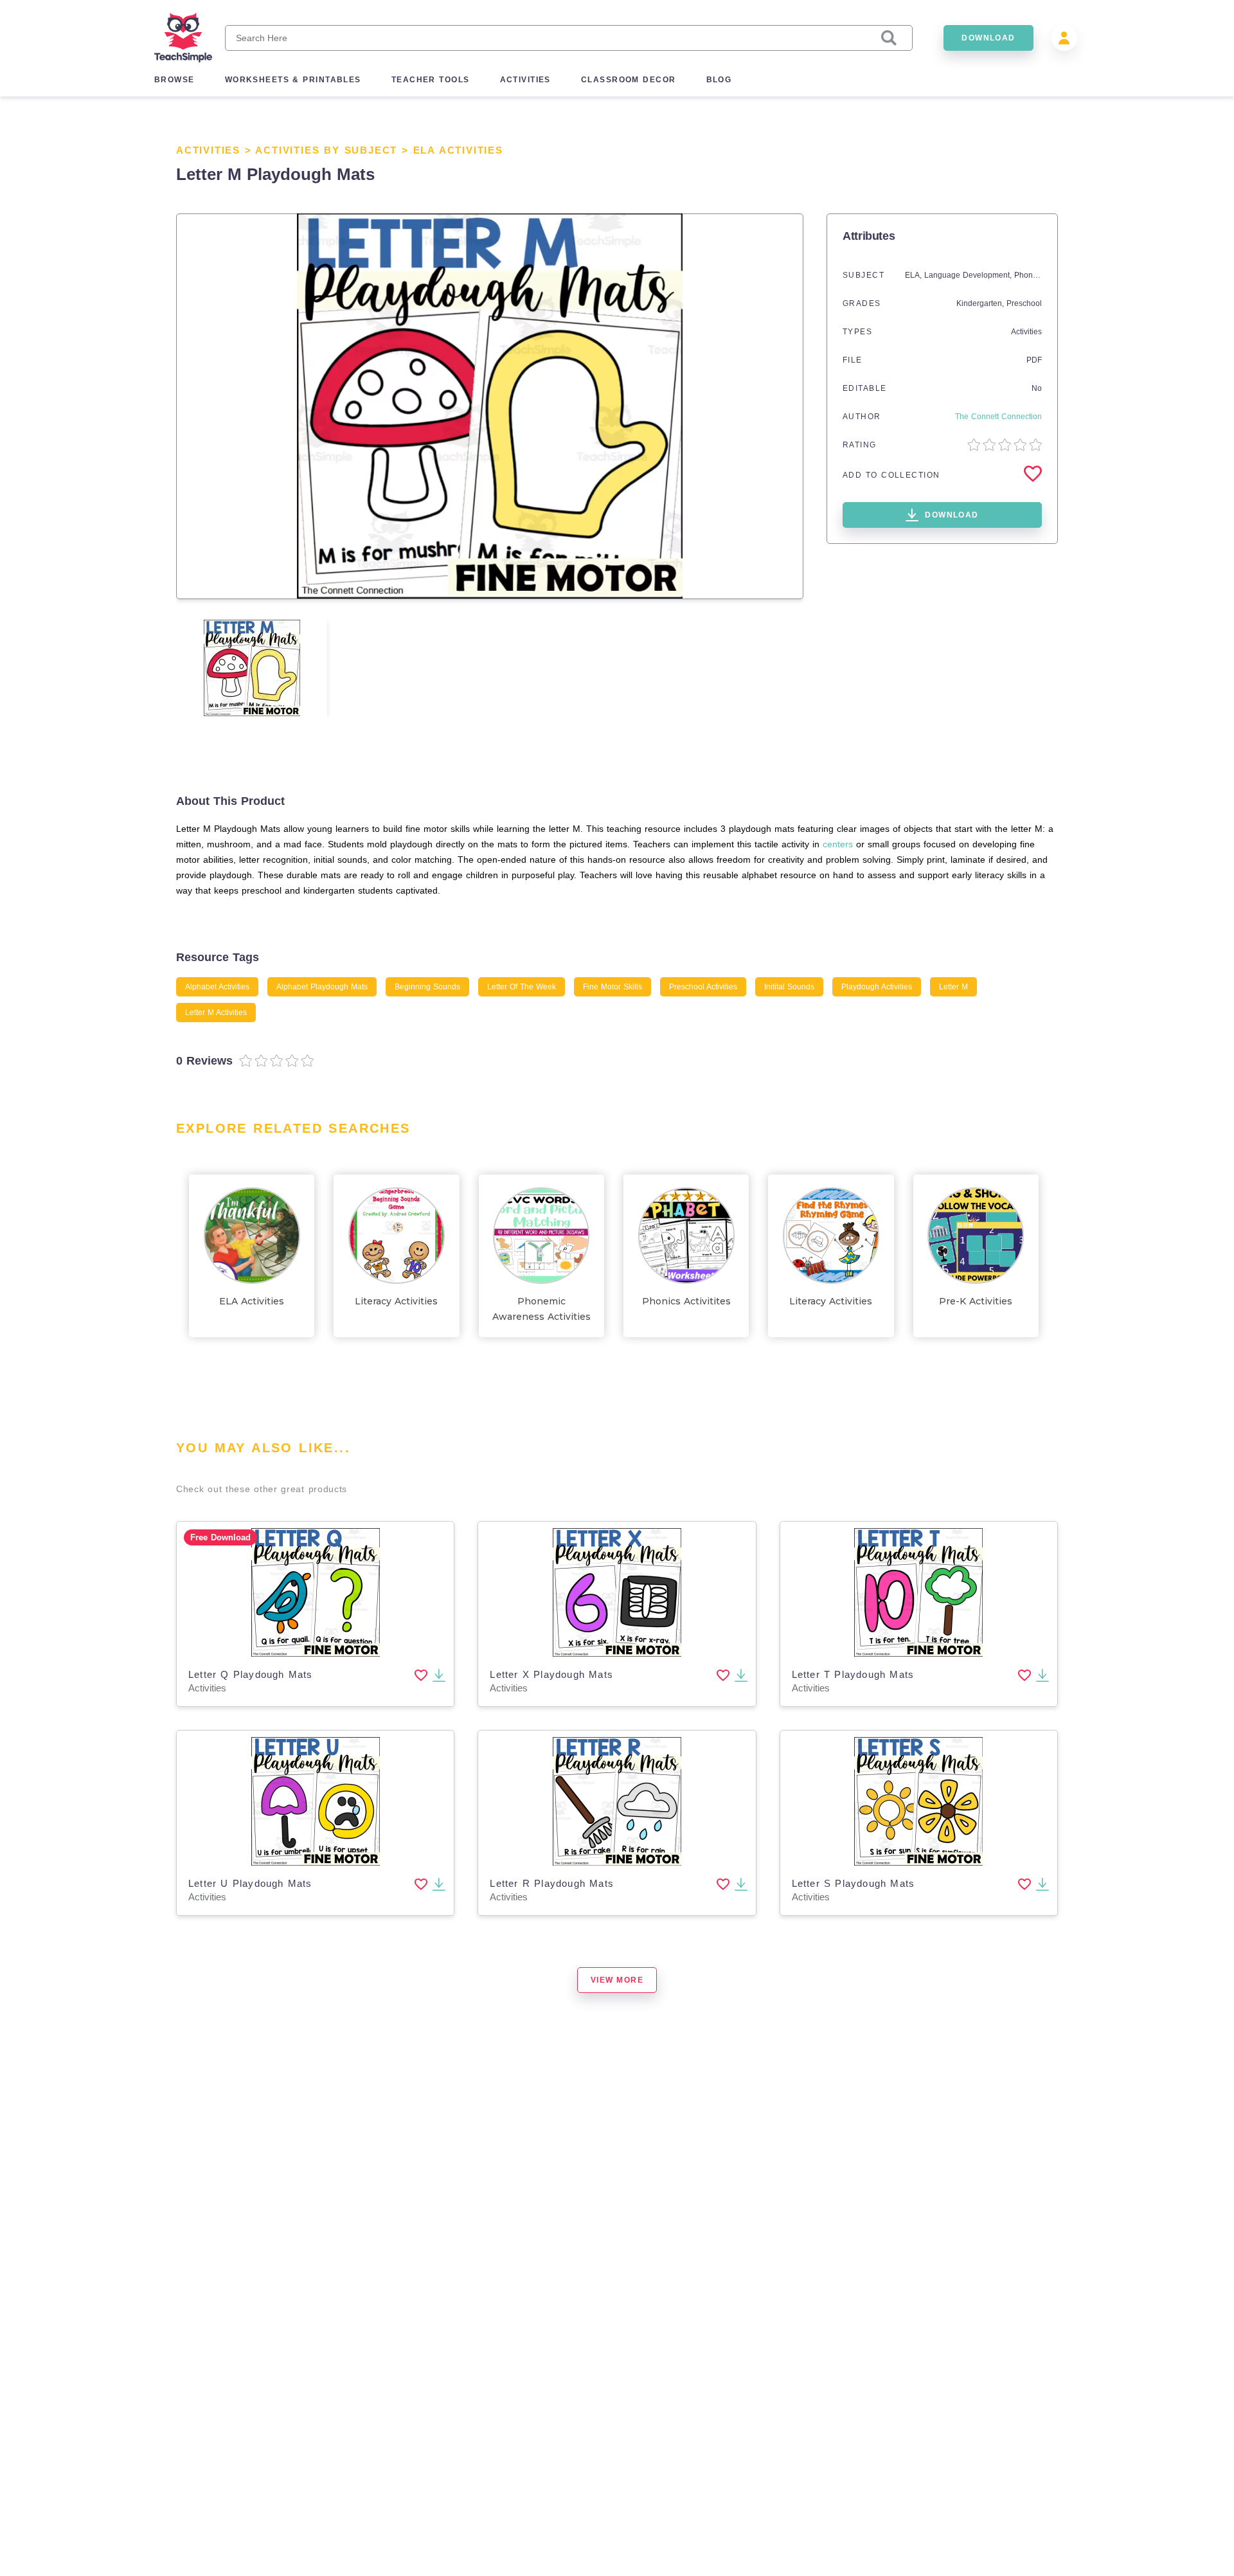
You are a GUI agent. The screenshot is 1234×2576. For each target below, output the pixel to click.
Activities (208, 150)
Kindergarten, (981, 303)
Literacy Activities (396, 1301)
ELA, (915, 275)
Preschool (1024, 303)
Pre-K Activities (976, 1301)
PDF (1034, 360)
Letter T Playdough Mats (853, 1674)
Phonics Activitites (686, 1301)
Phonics (1028, 275)
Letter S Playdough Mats (854, 1883)
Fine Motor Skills (613, 987)
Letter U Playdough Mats (250, 1883)
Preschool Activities (703, 987)
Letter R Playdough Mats (552, 1883)
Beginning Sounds (427, 987)
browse (174, 80)
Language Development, (969, 275)
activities (525, 80)
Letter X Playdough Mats (551, 1674)
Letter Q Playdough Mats (251, 1674)
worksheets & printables (293, 80)
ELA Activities (458, 150)
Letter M (953, 987)
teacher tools (431, 80)
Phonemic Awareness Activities (541, 1309)
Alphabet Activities (217, 987)
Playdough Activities (877, 987)
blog (719, 80)
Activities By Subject (326, 150)
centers (838, 844)
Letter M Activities (216, 1013)
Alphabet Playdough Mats (322, 987)
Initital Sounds (789, 987)
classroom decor (629, 80)
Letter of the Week (522, 987)
